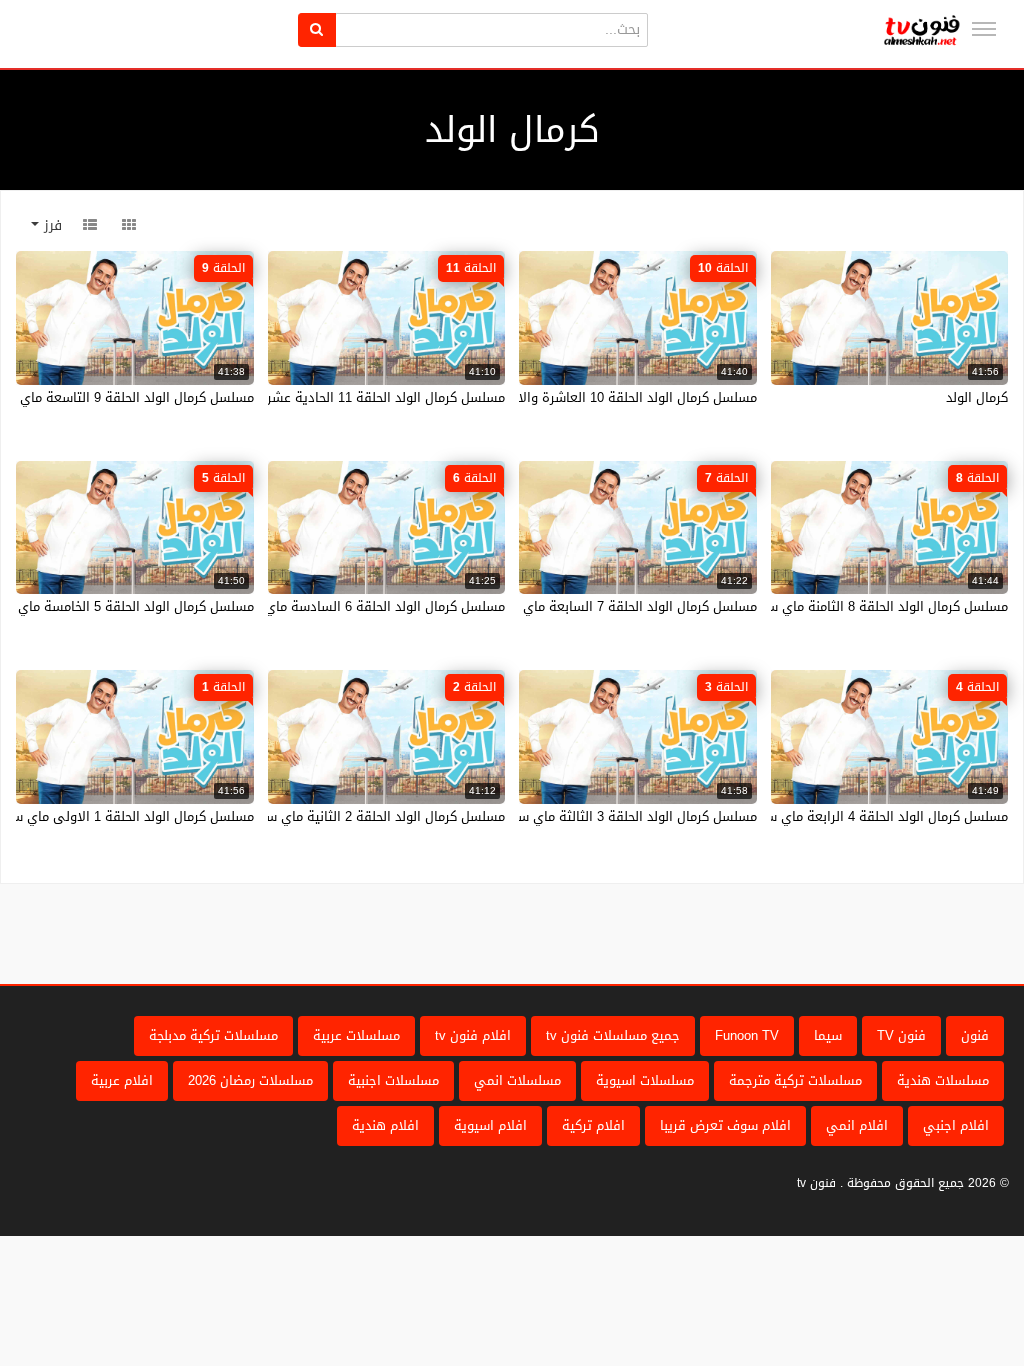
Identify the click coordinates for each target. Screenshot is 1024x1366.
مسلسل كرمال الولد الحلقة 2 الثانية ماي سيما (377, 816)
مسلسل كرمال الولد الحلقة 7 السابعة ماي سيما (624, 606)
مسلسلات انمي (517, 1080)
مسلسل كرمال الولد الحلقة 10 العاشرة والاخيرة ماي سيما (595, 397)
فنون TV (901, 1035)
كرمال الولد (977, 397)
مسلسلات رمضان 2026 (250, 1080)
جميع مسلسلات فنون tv (613, 1035)
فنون (975, 1035)
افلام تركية (593, 1125)
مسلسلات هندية (943, 1080)
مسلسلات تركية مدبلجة (213, 1035)
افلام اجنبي (956, 1125)
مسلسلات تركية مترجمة (795, 1080)
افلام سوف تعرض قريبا (725, 1125)
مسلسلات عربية (356, 1035)
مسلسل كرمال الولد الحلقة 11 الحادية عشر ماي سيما (357, 397)
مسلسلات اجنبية (393, 1080)
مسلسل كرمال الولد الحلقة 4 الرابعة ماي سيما (878, 816)
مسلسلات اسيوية (645, 1080)
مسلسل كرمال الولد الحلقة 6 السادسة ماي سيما (369, 606)
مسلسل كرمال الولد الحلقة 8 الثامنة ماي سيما (879, 606)
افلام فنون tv (473, 1035)
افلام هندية (385, 1125)
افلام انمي (857, 1125)
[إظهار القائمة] (984, 29)
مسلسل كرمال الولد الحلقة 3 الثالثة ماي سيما (629, 816)
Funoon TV (747, 1035)
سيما (828, 1035)
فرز (50, 225)
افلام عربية (122, 1080)
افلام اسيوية (490, 1125)
